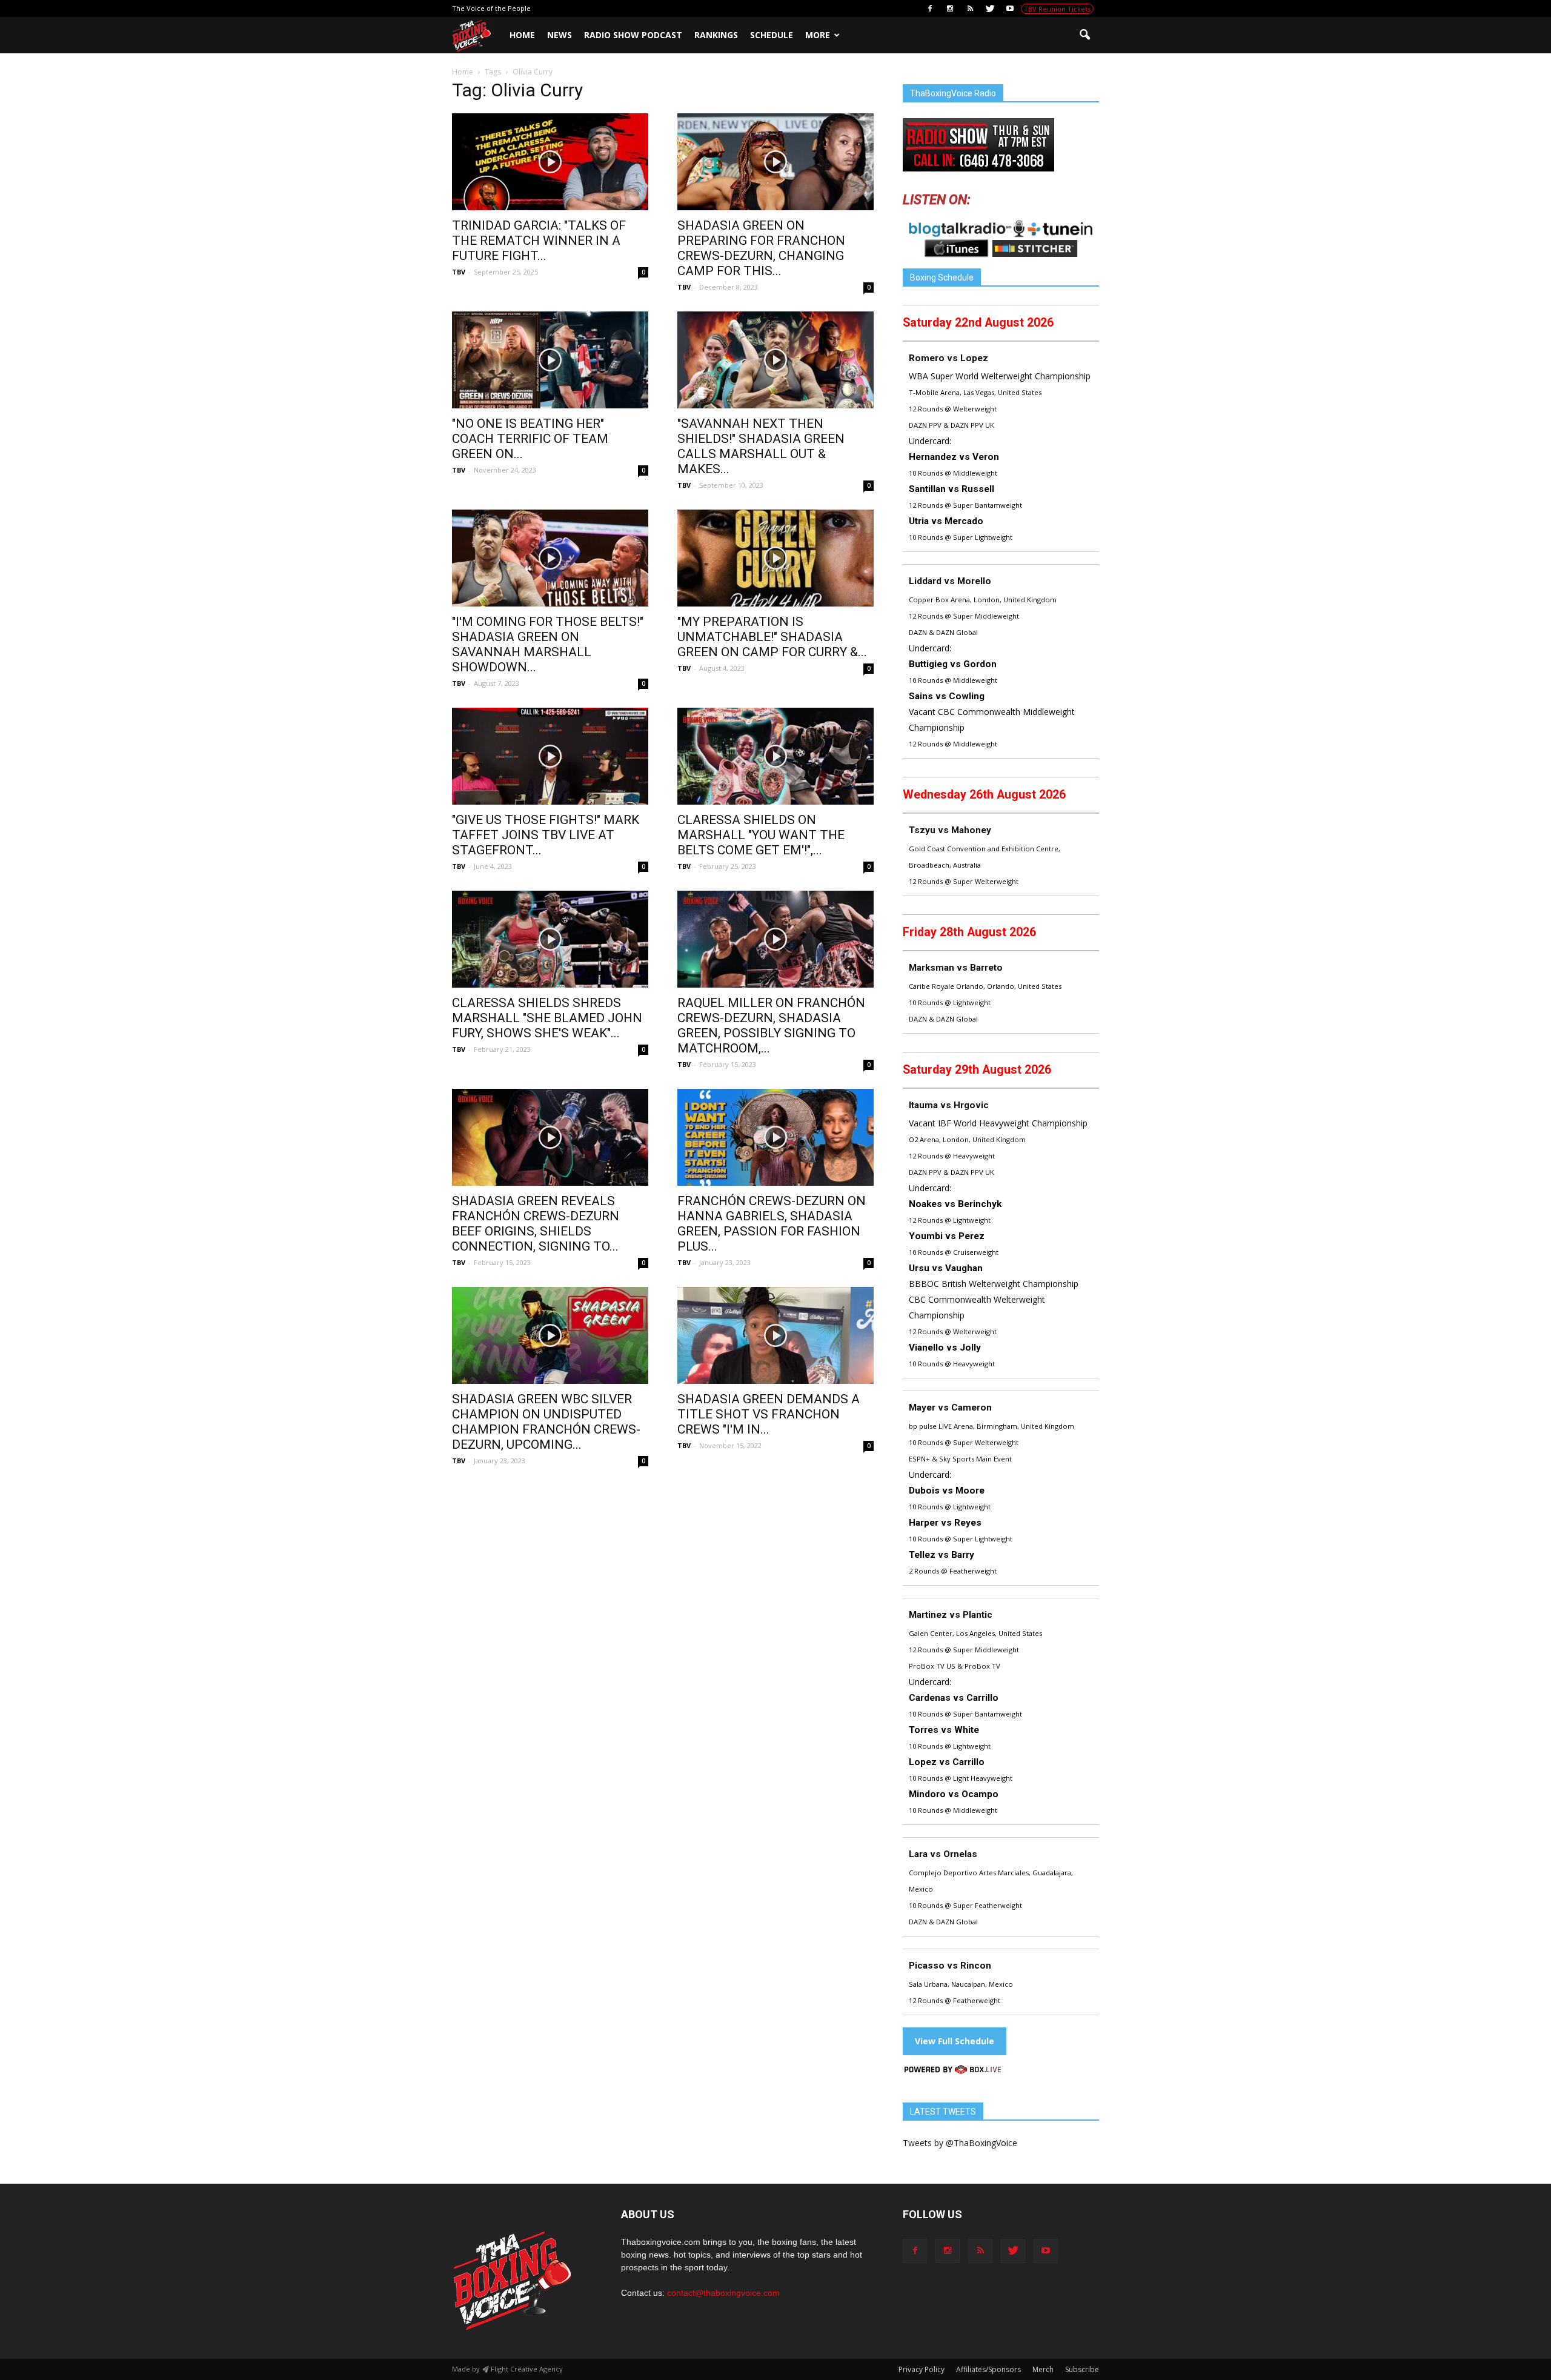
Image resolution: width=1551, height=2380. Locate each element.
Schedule (772, 35)
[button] (1084, 35)
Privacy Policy (922, 2369)
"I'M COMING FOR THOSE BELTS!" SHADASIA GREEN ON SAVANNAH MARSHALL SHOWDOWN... (548, 644)
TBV (459, 272)
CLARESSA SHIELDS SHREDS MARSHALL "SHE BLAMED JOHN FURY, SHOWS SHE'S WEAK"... (547, 1018)
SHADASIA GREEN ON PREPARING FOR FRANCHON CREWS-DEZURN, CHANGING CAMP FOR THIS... (761, 248)
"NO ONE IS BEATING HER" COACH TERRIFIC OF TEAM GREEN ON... (530, 439)
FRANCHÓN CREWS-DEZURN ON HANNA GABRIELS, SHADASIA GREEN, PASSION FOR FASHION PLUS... (772, 1224)
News (560, 35)
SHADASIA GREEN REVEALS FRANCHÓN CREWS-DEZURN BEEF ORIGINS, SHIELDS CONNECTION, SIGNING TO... (536, 1224)
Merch (1043, 2369)
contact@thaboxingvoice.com (723, 2293)
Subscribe (1082, 2369)
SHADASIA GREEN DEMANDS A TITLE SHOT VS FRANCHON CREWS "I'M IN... (769, 1414)
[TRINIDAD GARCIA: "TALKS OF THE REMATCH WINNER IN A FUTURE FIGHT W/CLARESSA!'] (550, 162)
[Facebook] (930, 8)
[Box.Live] (953, 2071)
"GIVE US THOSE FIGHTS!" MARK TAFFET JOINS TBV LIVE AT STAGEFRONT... (546, 835)
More (818, 35)
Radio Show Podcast (633, 35)
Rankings (716, 35)
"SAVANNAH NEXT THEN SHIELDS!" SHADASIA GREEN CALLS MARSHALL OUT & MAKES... (761, 446)
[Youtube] (1010, 8)
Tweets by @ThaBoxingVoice (960, 2143)
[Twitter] (990, 8)
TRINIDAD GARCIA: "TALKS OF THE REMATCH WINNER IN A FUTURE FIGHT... (539, 241)
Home (522, 35)
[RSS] (970, 8)
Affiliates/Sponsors (988, 2369)
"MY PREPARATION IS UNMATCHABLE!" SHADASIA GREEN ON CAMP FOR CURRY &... (772, 637)
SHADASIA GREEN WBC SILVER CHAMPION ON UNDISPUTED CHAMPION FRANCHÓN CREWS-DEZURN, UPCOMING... (546, 1422)
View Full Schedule (955, 2041)
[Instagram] (950, 8)
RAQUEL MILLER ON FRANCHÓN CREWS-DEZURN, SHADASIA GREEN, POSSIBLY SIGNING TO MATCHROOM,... (771, 1025)
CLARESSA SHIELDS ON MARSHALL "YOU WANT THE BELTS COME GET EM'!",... (761, 835)
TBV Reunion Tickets (1057, 9)
